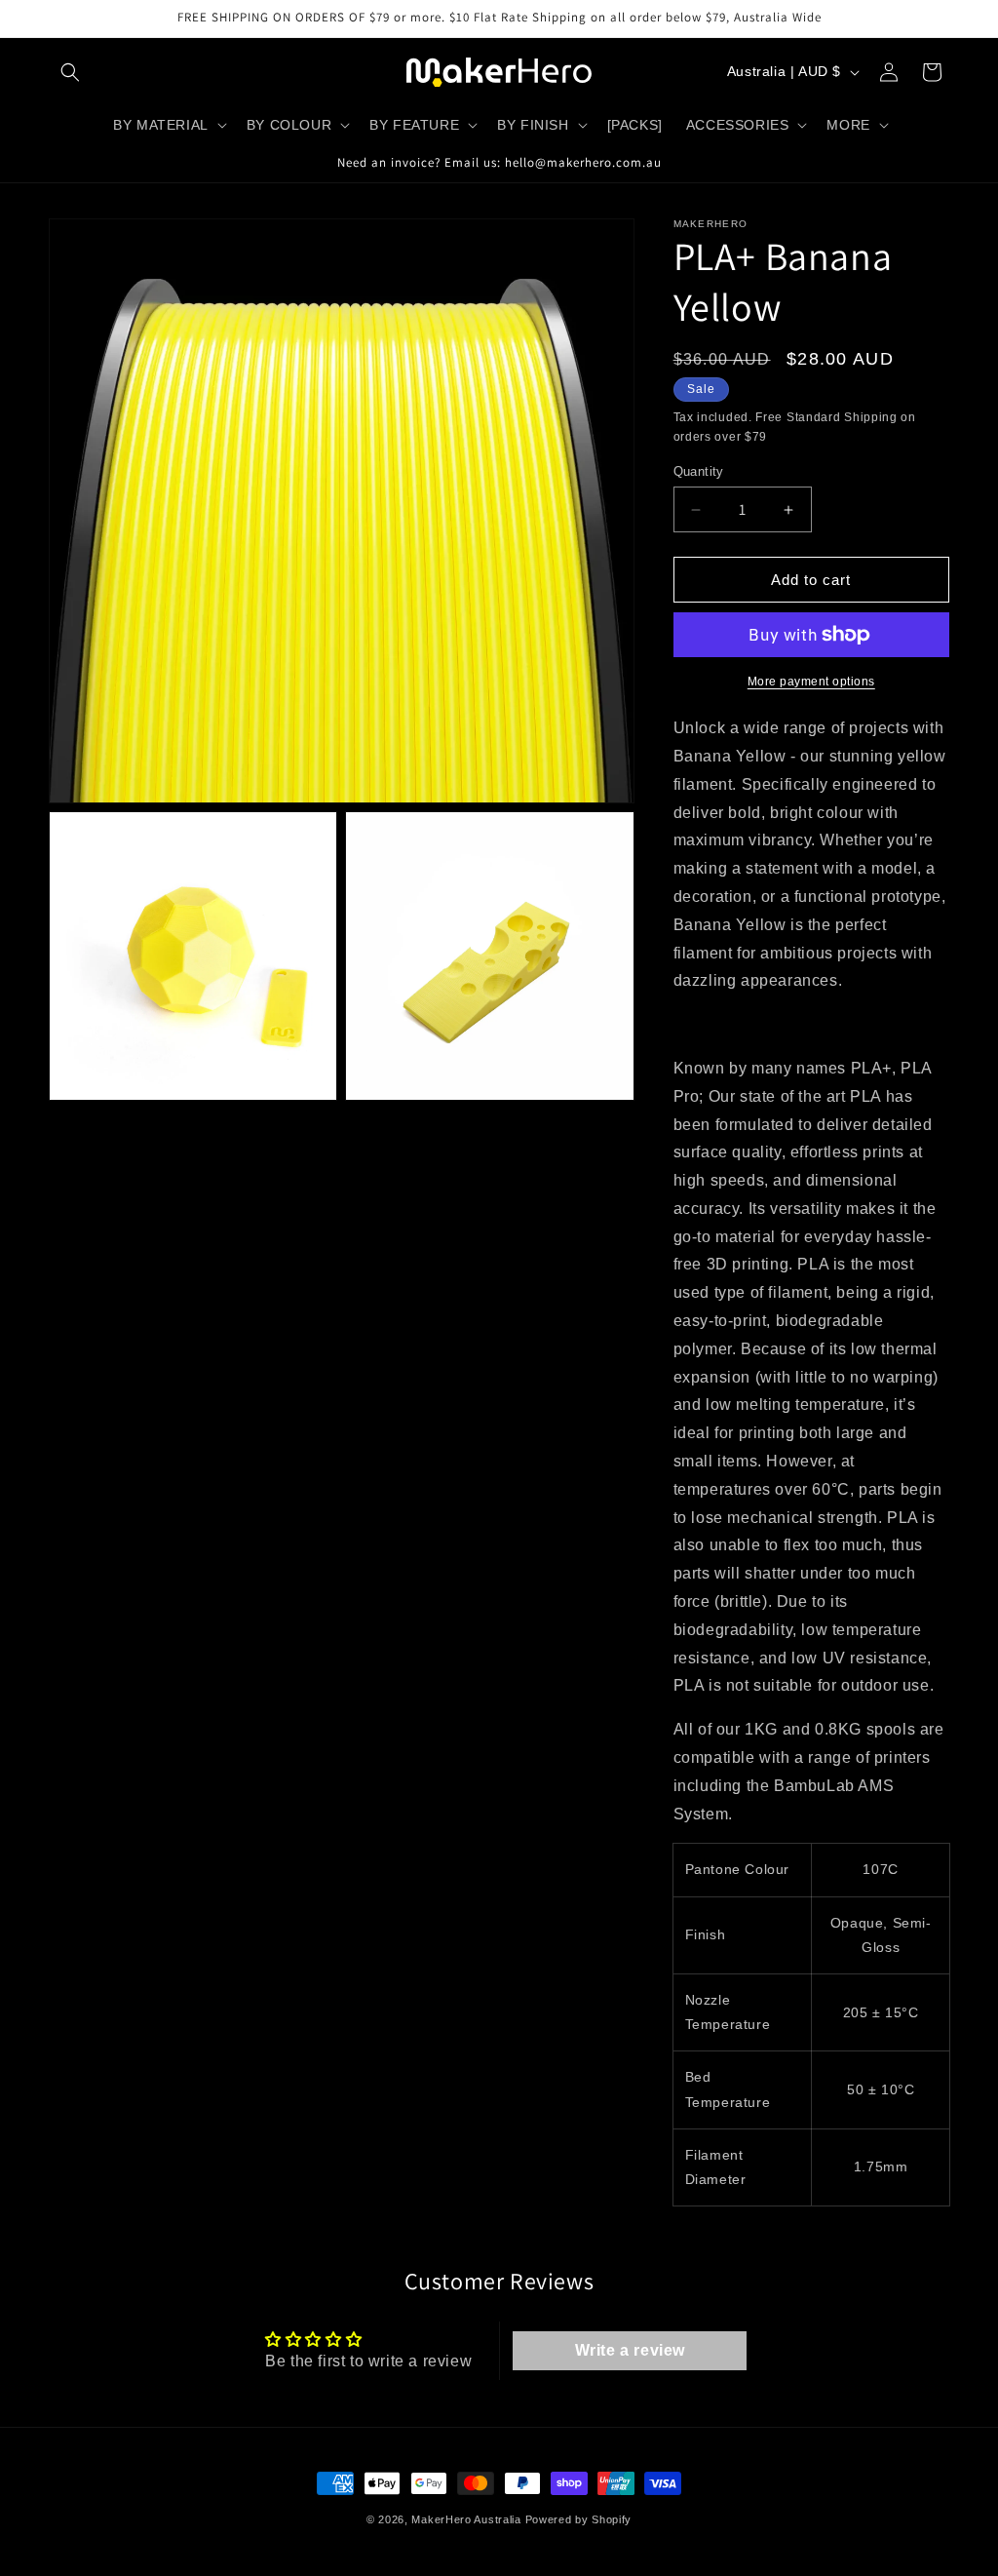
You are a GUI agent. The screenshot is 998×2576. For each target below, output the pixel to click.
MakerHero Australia (466, 2519)
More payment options (811, 682)
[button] (70, 72)
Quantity (699, 471)
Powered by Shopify (579, 2519)
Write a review (630, 2350)
